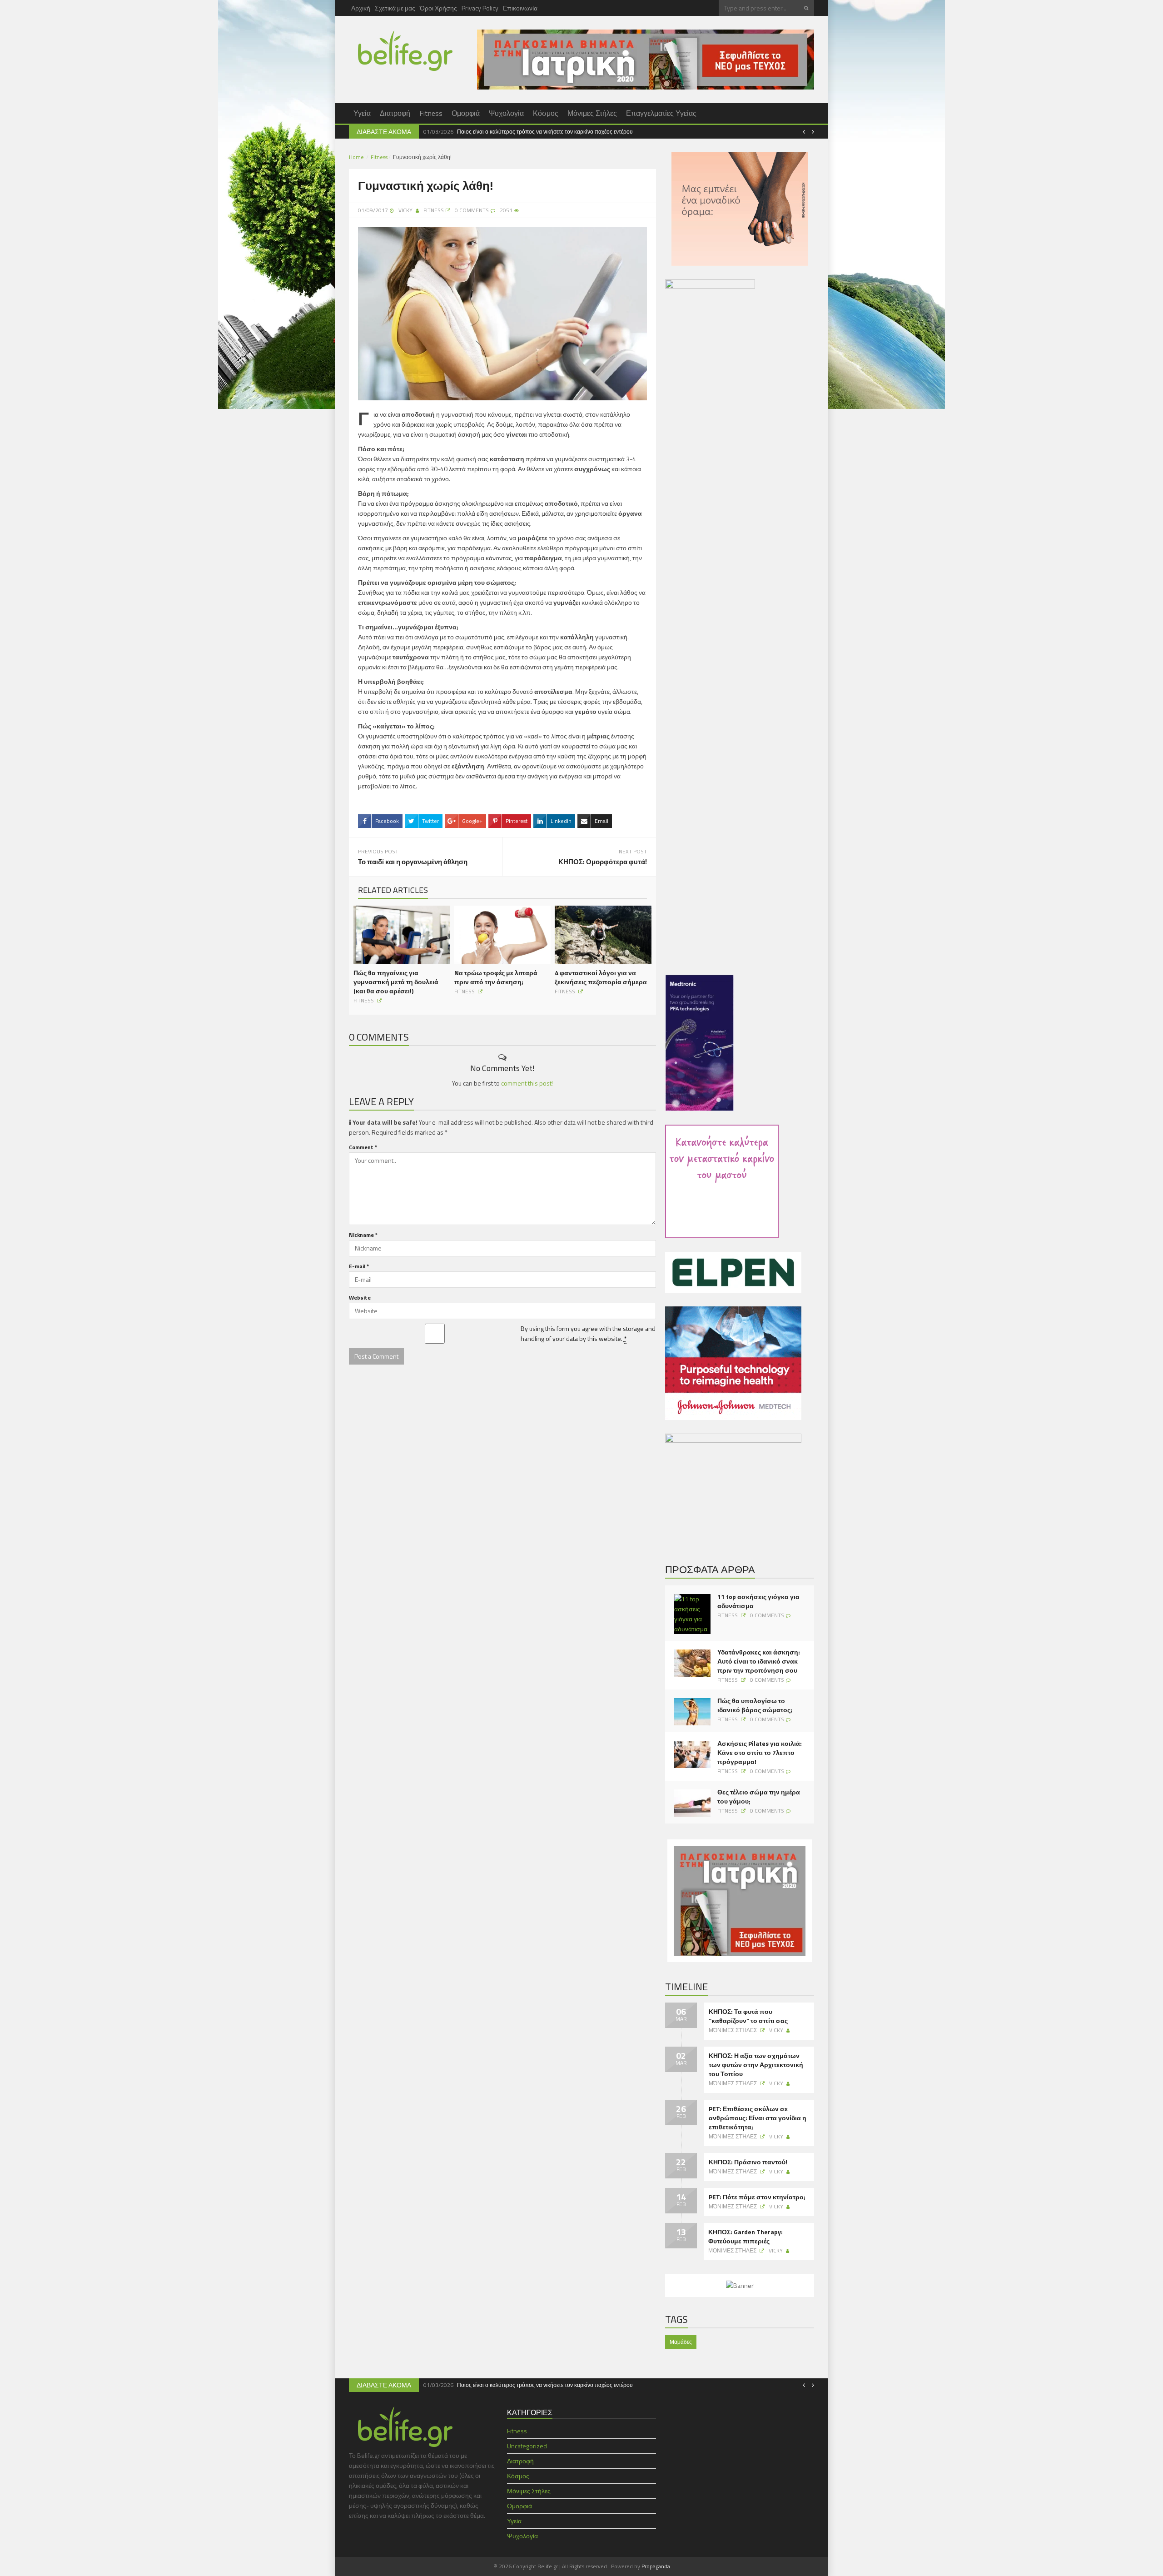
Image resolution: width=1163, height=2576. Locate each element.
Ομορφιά (466, 113)
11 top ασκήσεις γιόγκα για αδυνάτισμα (758, 1601)
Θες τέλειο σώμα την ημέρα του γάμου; (759, 1797)
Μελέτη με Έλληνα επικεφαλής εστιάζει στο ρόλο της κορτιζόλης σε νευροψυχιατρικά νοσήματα (725, 132)
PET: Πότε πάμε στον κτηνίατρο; (757, 2197)
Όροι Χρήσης (438, 8)
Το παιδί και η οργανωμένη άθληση (413, 862)
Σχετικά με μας (395, 8)
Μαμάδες (681, 2342)
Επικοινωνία (520, 8)
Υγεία (362, 113)
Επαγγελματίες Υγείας (661, 113)
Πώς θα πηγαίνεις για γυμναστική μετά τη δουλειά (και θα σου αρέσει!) (396, 982)
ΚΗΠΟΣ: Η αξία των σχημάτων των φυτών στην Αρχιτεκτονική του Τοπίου (756, 2065)
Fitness (431, 113)
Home (356, 157)
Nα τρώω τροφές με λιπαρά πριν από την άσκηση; (496, 977)
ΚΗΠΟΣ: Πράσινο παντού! (748, 2162)
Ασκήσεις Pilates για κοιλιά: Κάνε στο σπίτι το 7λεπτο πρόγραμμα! (760, 1753)
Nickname (363, 1235)
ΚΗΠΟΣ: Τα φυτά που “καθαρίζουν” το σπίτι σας (748, 2016)
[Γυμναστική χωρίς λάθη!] (502, 313)
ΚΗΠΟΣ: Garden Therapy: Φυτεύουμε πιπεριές (746, 2237)
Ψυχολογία (506, 113)
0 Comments (767, 1615)
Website (360, 1298)
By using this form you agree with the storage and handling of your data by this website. (588, 1333)
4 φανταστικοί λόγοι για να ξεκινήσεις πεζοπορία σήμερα (601, 977)
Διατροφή (395, 113)
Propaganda (656, 2566)
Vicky (405, 210)
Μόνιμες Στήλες (592, 113)
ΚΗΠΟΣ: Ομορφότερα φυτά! (603, 862)
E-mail (359, 1266)
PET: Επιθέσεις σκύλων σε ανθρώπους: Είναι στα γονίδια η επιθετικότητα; (758, 2118)
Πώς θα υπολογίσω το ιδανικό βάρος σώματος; (755, 1705)
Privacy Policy (480, 8)
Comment (363, 1147)
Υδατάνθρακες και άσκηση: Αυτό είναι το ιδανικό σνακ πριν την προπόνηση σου (759, 1661)
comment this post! (527, 1083)
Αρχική (361, 8)
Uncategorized (527, 2446)
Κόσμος (546, 113)
